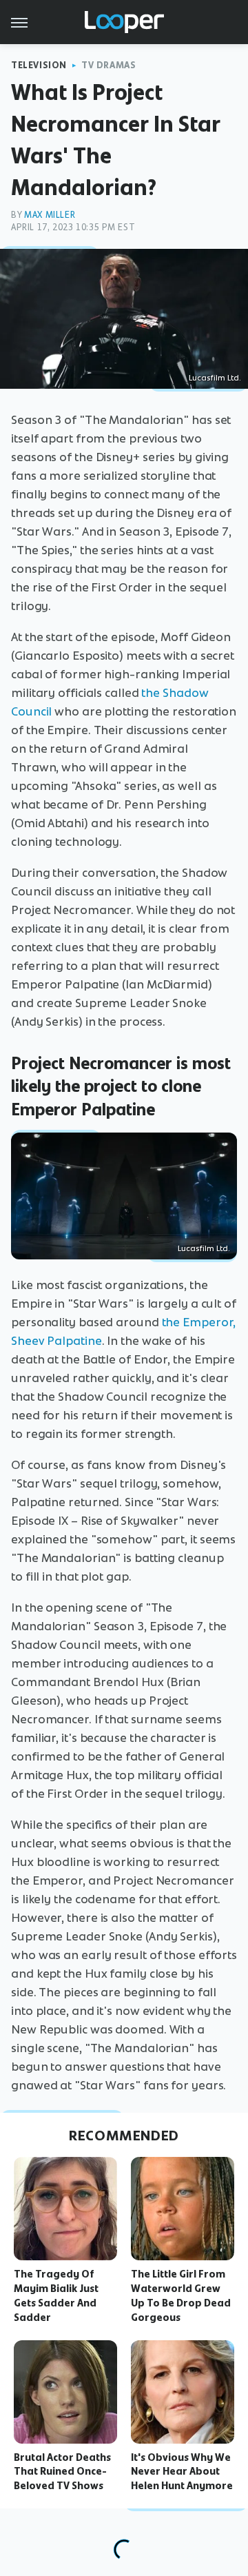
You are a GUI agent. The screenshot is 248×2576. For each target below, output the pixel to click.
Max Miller (50, 215)
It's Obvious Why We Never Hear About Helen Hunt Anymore (182, 2472)
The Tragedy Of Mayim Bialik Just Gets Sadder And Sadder (56, 2295)
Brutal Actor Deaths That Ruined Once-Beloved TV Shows (62, 2472)
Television (39, 65)
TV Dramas (108, 65)
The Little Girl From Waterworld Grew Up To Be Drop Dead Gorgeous (181, 2295)
